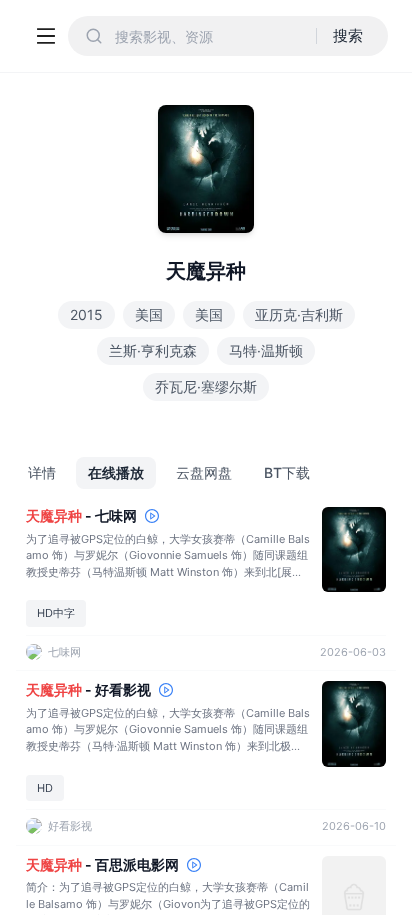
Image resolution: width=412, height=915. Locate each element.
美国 (149, 314)
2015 (86, 314)
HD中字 (56, 613)
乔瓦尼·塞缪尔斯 (206, 386)
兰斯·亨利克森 (153, 350)
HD (45, 788)
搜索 (348, 35)
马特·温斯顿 (266, 350)
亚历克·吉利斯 (299, 314)
